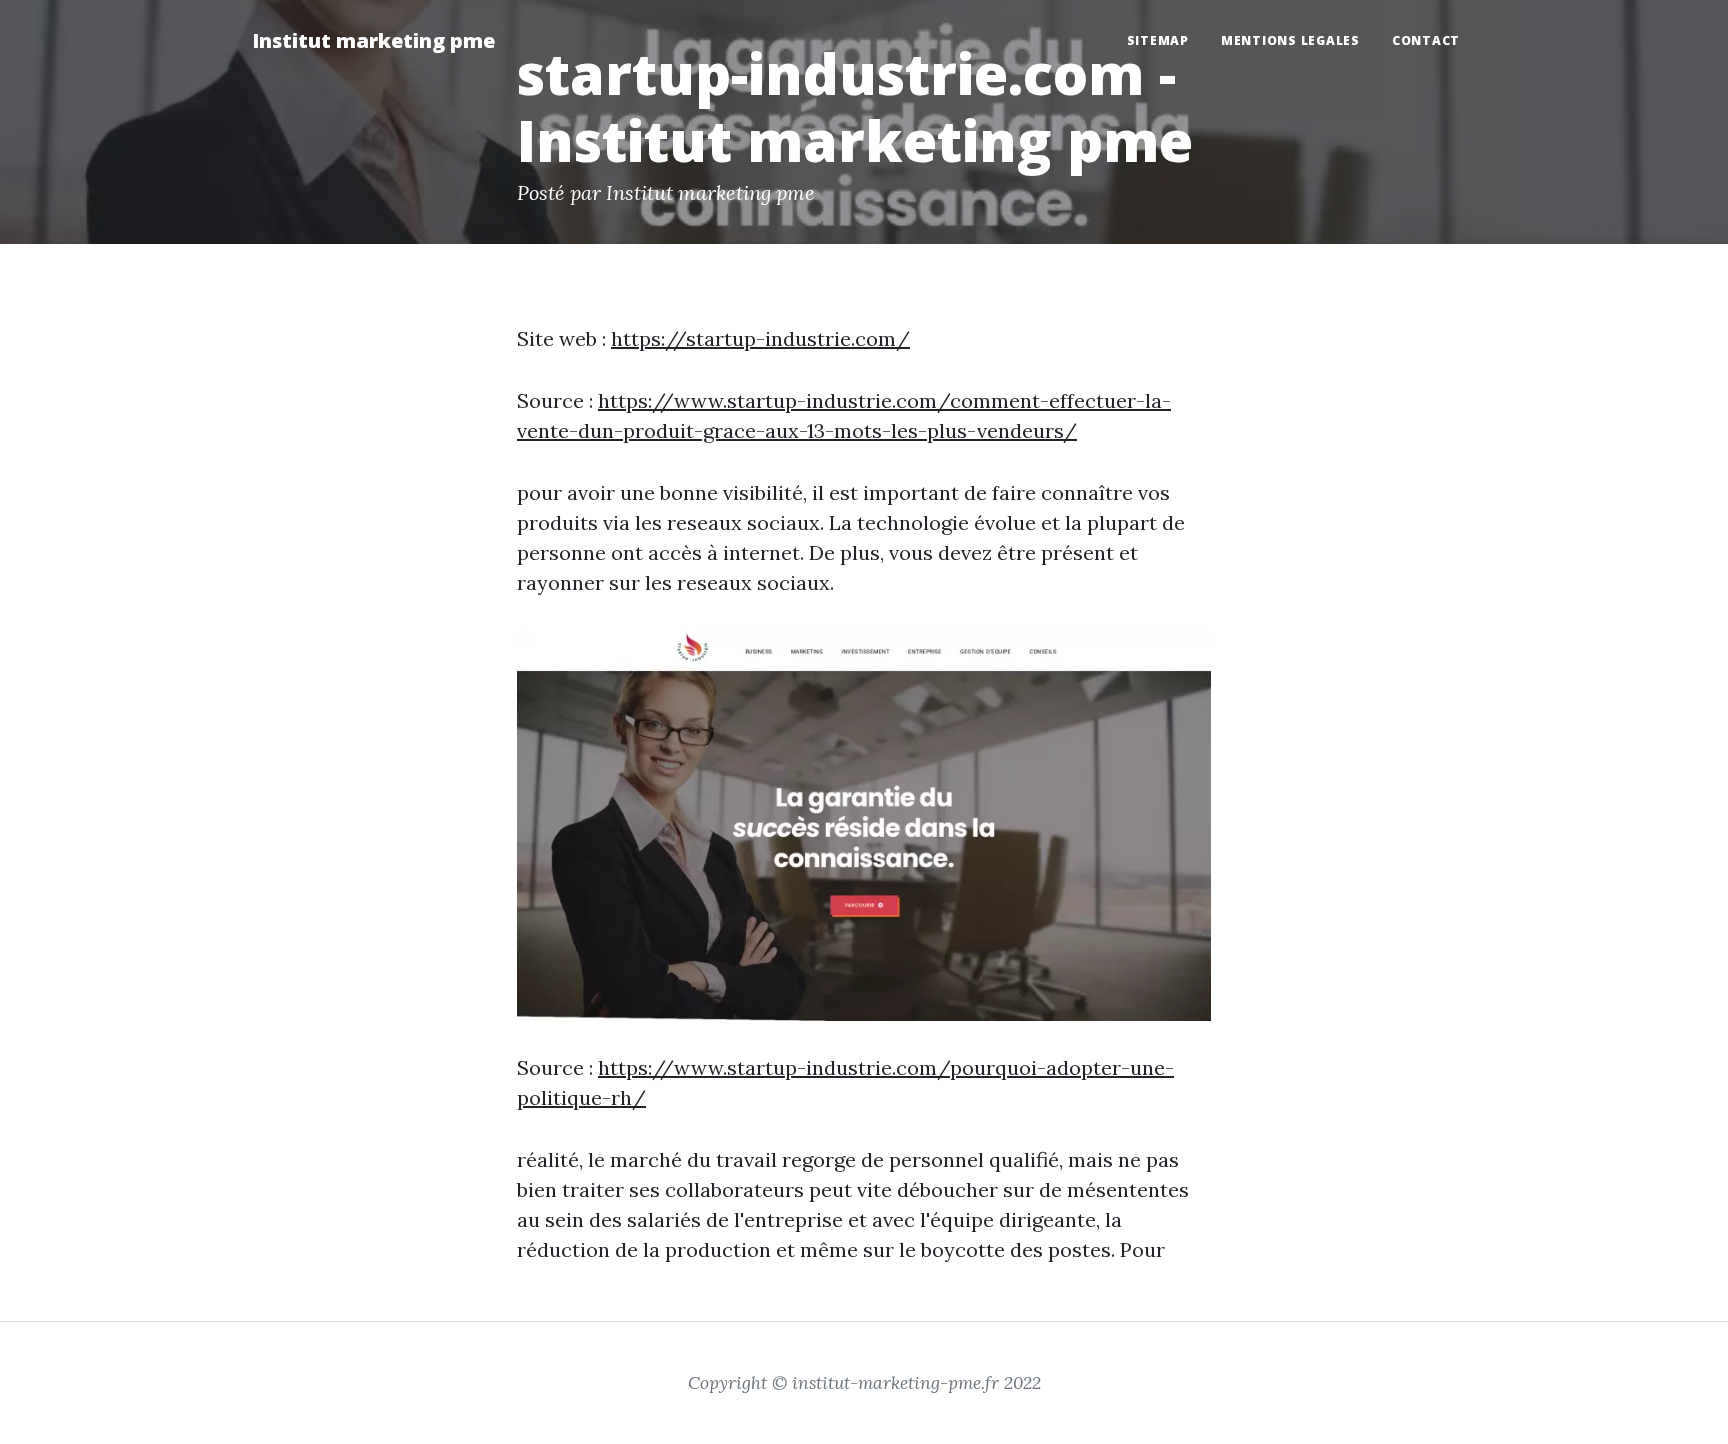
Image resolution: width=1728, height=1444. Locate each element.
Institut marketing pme (373, 40)
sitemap (1158, 40)
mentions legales (1290, 40)
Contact (1426, 40)
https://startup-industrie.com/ (760, 338)
